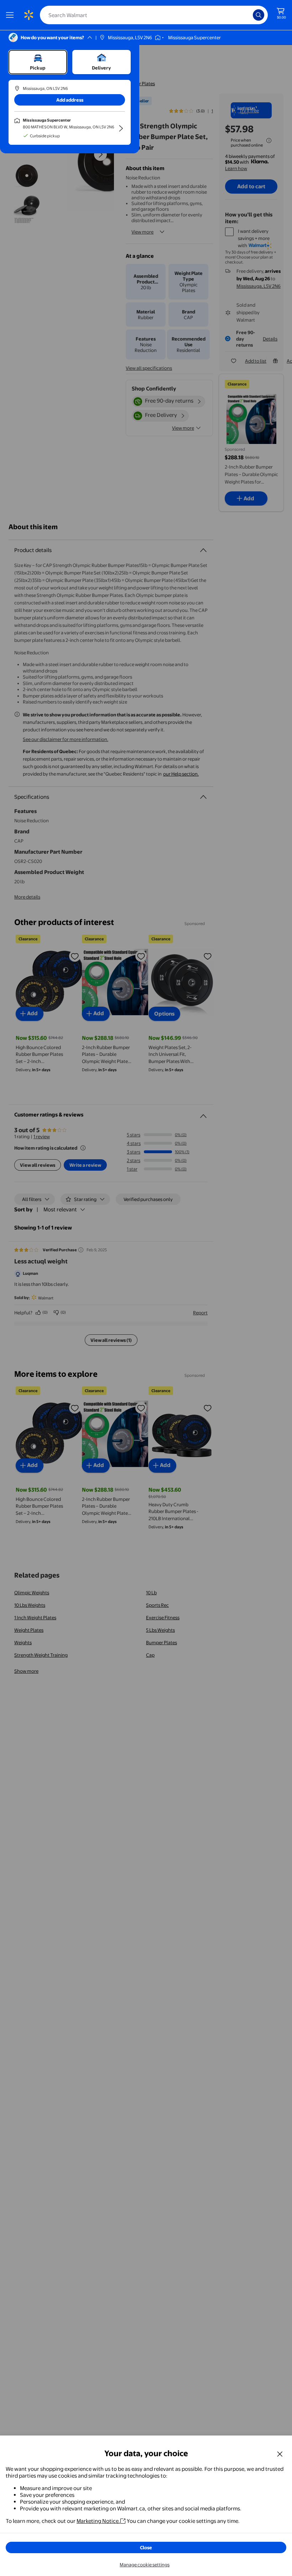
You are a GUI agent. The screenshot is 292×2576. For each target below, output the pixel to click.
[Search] (259, 15)
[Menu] (11, 15)
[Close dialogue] (280, 2454)
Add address (70, 100)
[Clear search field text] (249, 15)
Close (146, 2547)
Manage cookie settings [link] (145, 2565)
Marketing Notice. (98, 2521)
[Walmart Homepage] (28, 15)
